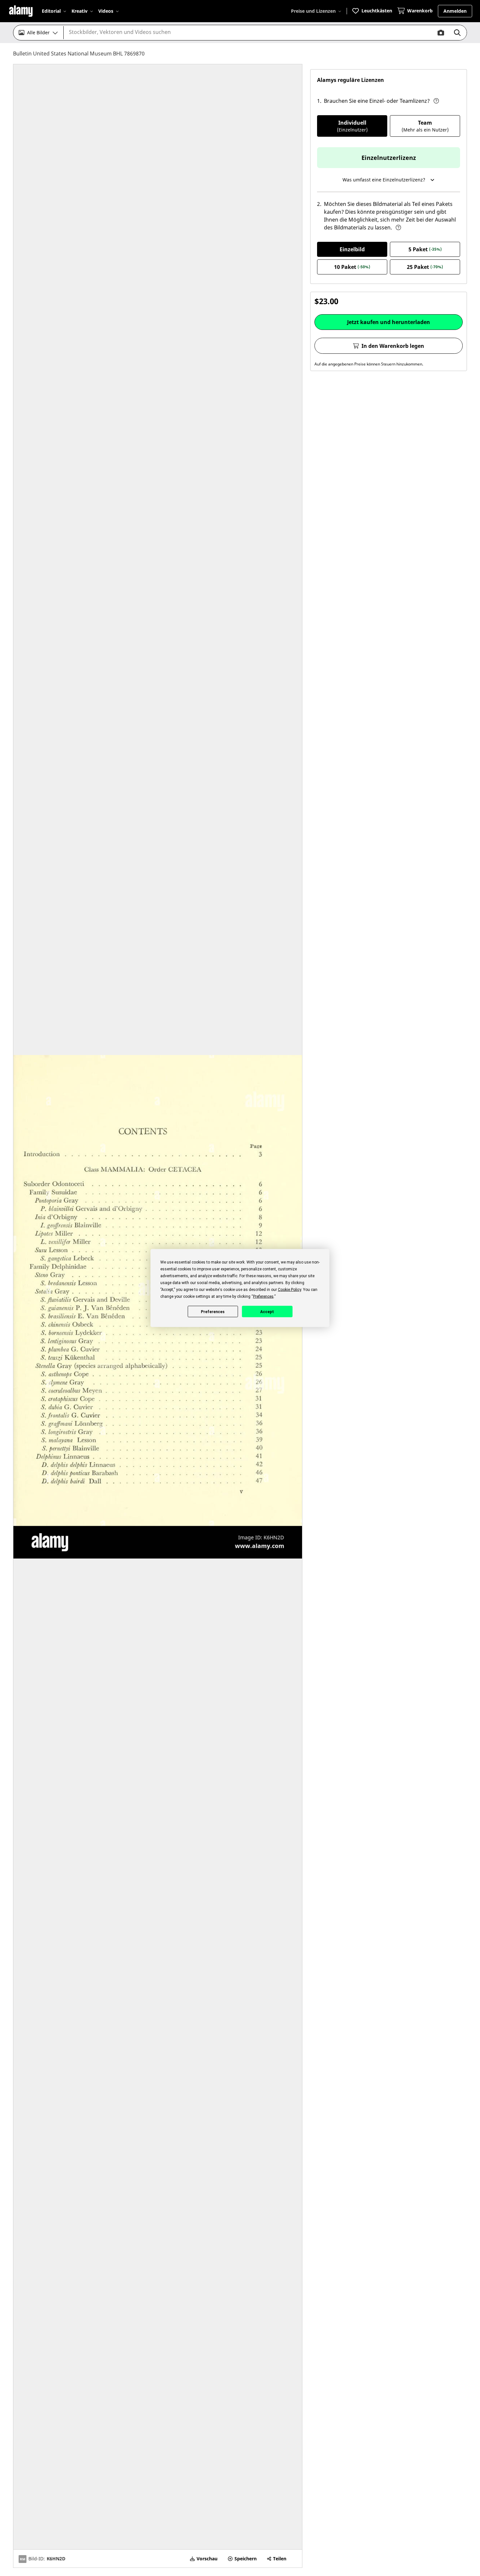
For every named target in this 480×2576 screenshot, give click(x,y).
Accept (267, 1311)
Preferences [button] (263, 1296)
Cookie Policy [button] (289, 1290)
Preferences (213, 1311)
